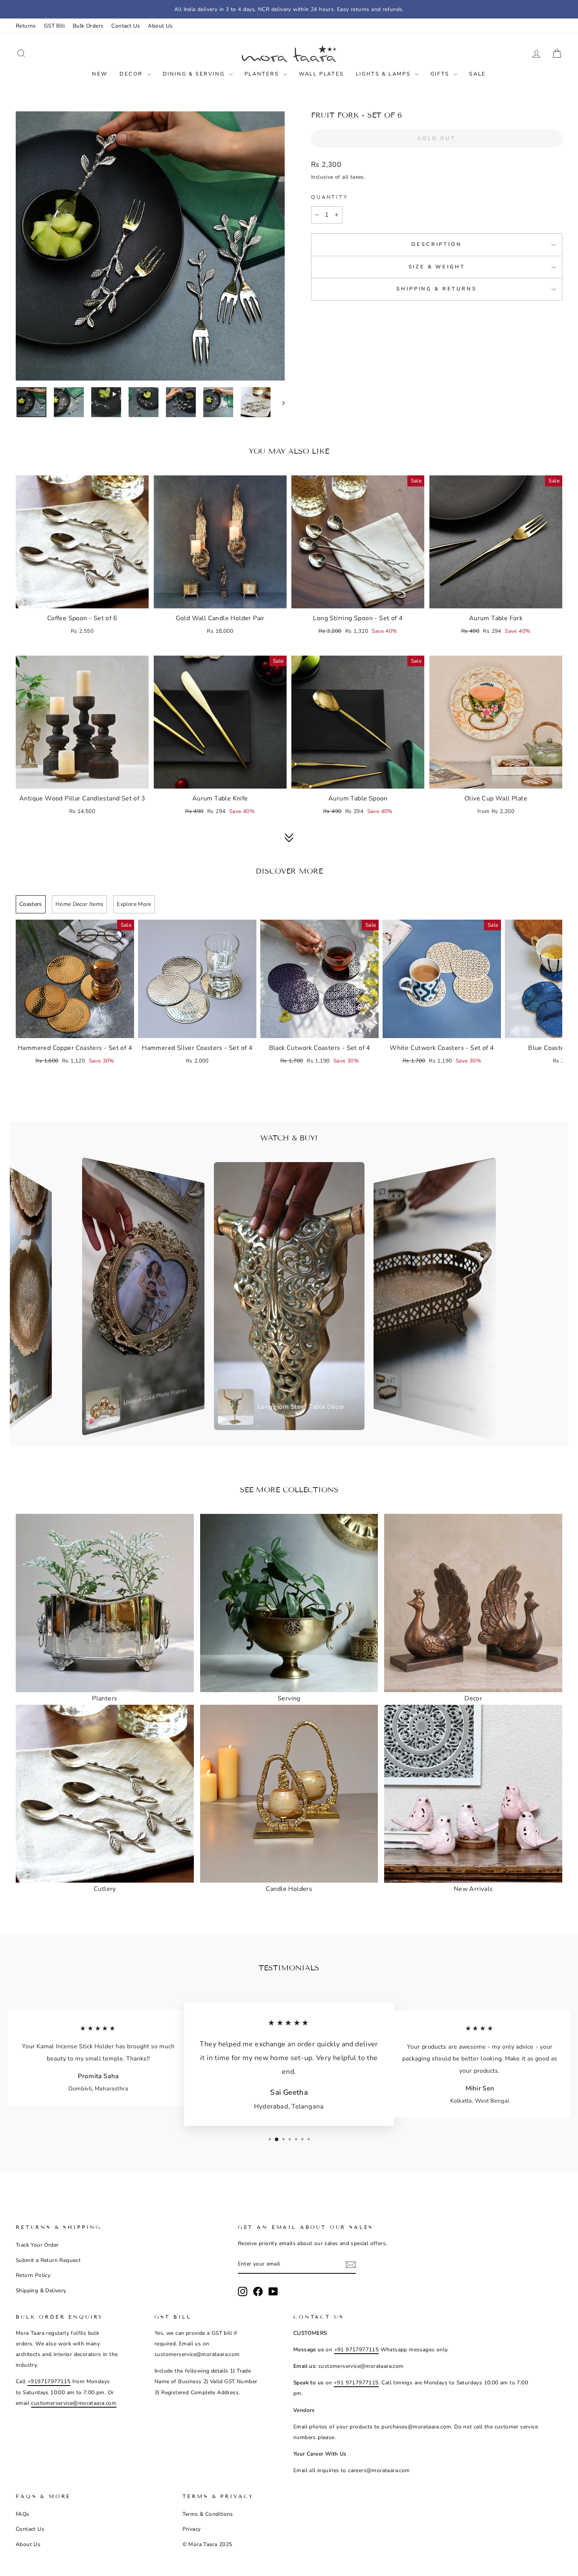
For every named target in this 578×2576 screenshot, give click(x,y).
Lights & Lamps (384, 74)
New (100, 74)
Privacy (192, 2529)
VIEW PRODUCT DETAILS (82, 599)
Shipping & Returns (436, 289)
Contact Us (126, 26)
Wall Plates (321, 74)
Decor (132, 74)
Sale (477, 74)
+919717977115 (49, 2381)
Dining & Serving (195, 74)
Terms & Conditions (208, 2514)
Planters (263, 74)
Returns (26, 26)
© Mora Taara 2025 (207, 2544)
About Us (160, 26)
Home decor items (80, 904)
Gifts (441, 74)
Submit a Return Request (48, 2260)
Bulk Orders (88, 26)
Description (436, 244)
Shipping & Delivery (41, 2290)
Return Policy (33, 2275)
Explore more (134, 904)
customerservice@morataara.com (74, 2403)
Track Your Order (37, 2245)
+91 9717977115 (357, 2350)
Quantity (330, 197)
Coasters (31, 904)
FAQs (23, 2514)
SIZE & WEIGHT (437, 267)
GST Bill (54, 26)
